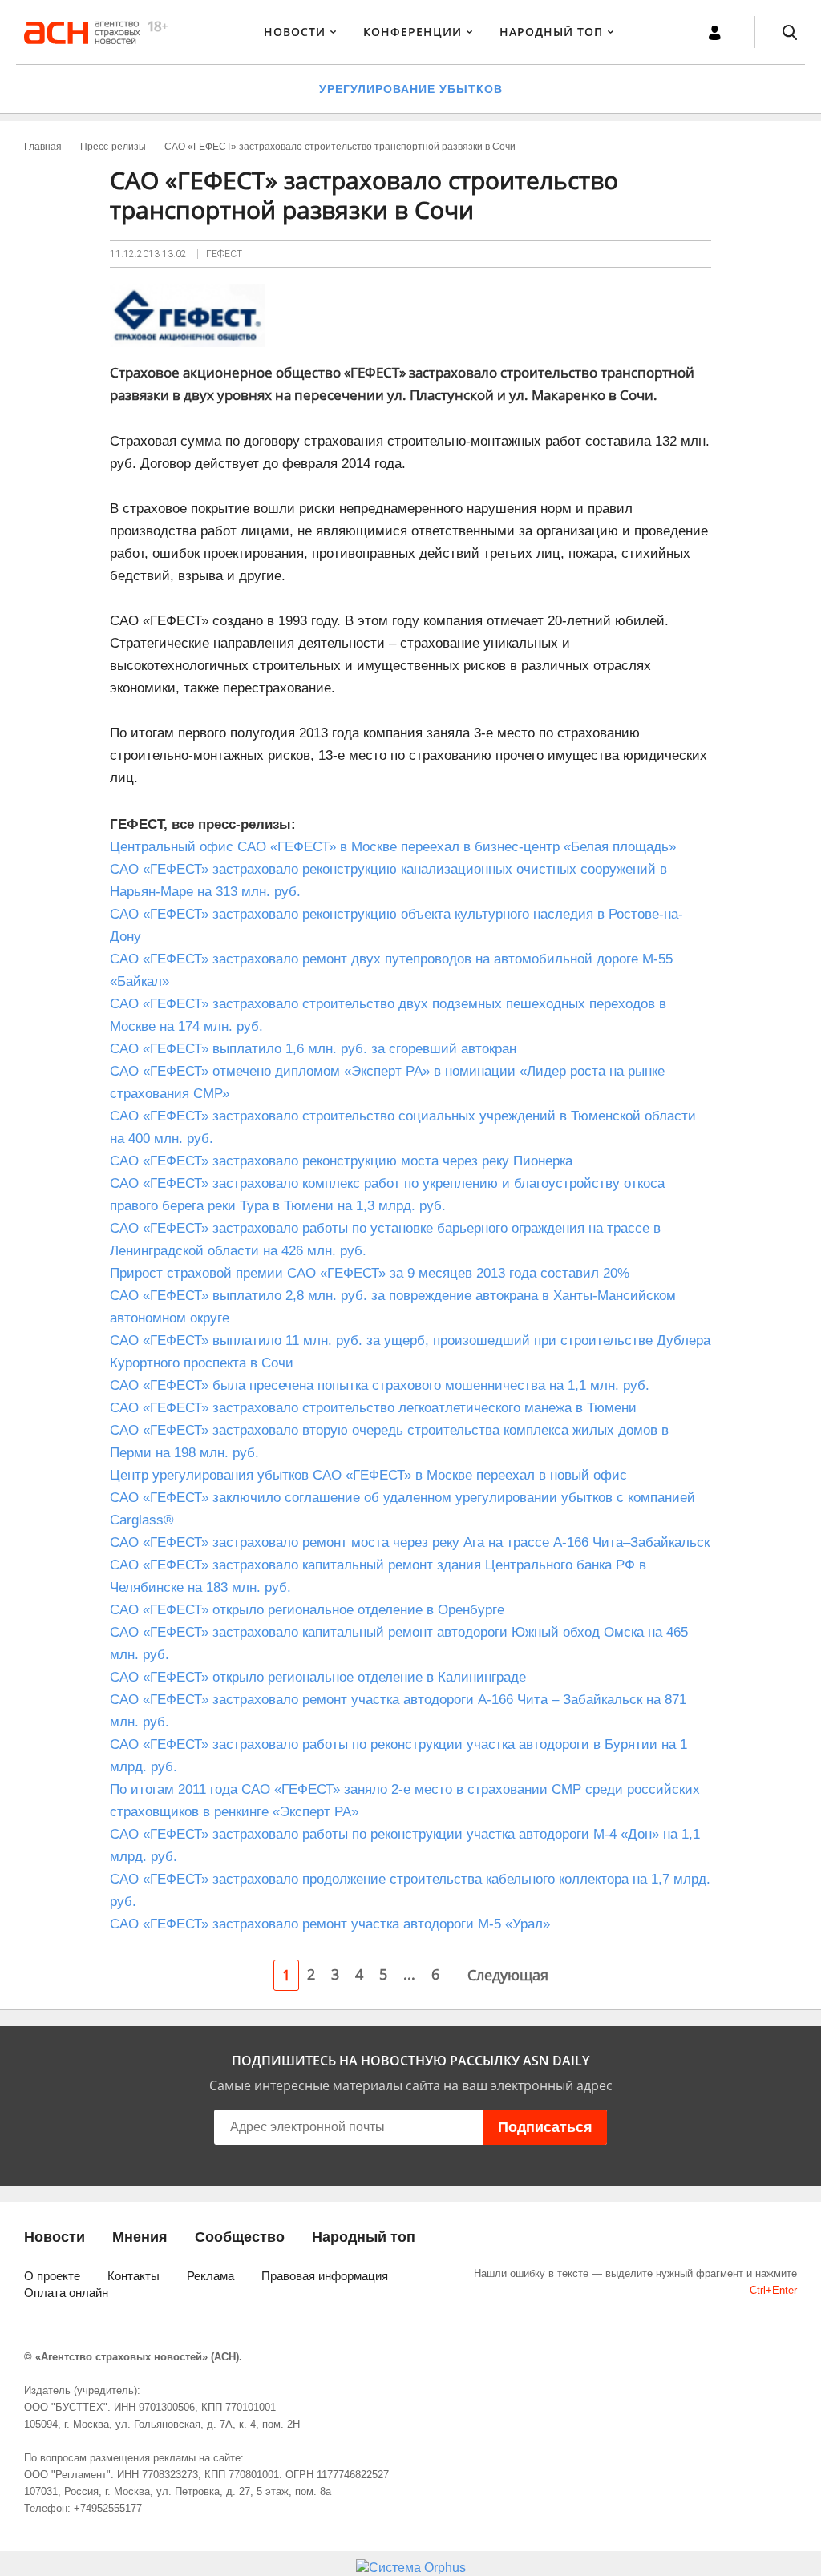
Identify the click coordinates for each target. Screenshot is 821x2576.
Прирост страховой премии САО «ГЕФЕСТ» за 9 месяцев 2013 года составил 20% (370, 1273)
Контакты (133, 2276)
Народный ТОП (551, 32)
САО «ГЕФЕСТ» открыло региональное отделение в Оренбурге (307, 1610)
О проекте (52, 2276)
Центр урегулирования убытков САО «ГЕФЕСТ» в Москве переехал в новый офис (368, 1475)
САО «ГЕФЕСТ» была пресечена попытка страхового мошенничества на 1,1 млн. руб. (380, 1385)
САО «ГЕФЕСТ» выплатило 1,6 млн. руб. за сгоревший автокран (313, 1049)
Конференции (413, 32)
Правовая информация (325, 2276)
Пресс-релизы (113, 147)
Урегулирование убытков (411, 89)
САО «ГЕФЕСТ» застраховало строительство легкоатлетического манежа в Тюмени (373, 1408)
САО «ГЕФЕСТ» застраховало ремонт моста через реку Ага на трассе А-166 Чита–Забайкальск (410, 1542)
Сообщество (240, 2237)
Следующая (508, 1975)
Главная (43, 147)
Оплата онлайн (66, 2293)
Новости (295, 32)
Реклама (210, 2276)
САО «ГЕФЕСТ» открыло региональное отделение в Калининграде (318, 1677)
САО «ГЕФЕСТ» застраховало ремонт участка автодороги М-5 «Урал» (330, 1924)
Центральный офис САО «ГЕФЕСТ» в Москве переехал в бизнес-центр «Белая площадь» (393, 847)
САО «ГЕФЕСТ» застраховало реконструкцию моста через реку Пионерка (341, 1161)
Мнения (140, 2237)
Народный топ (364, 2237)
